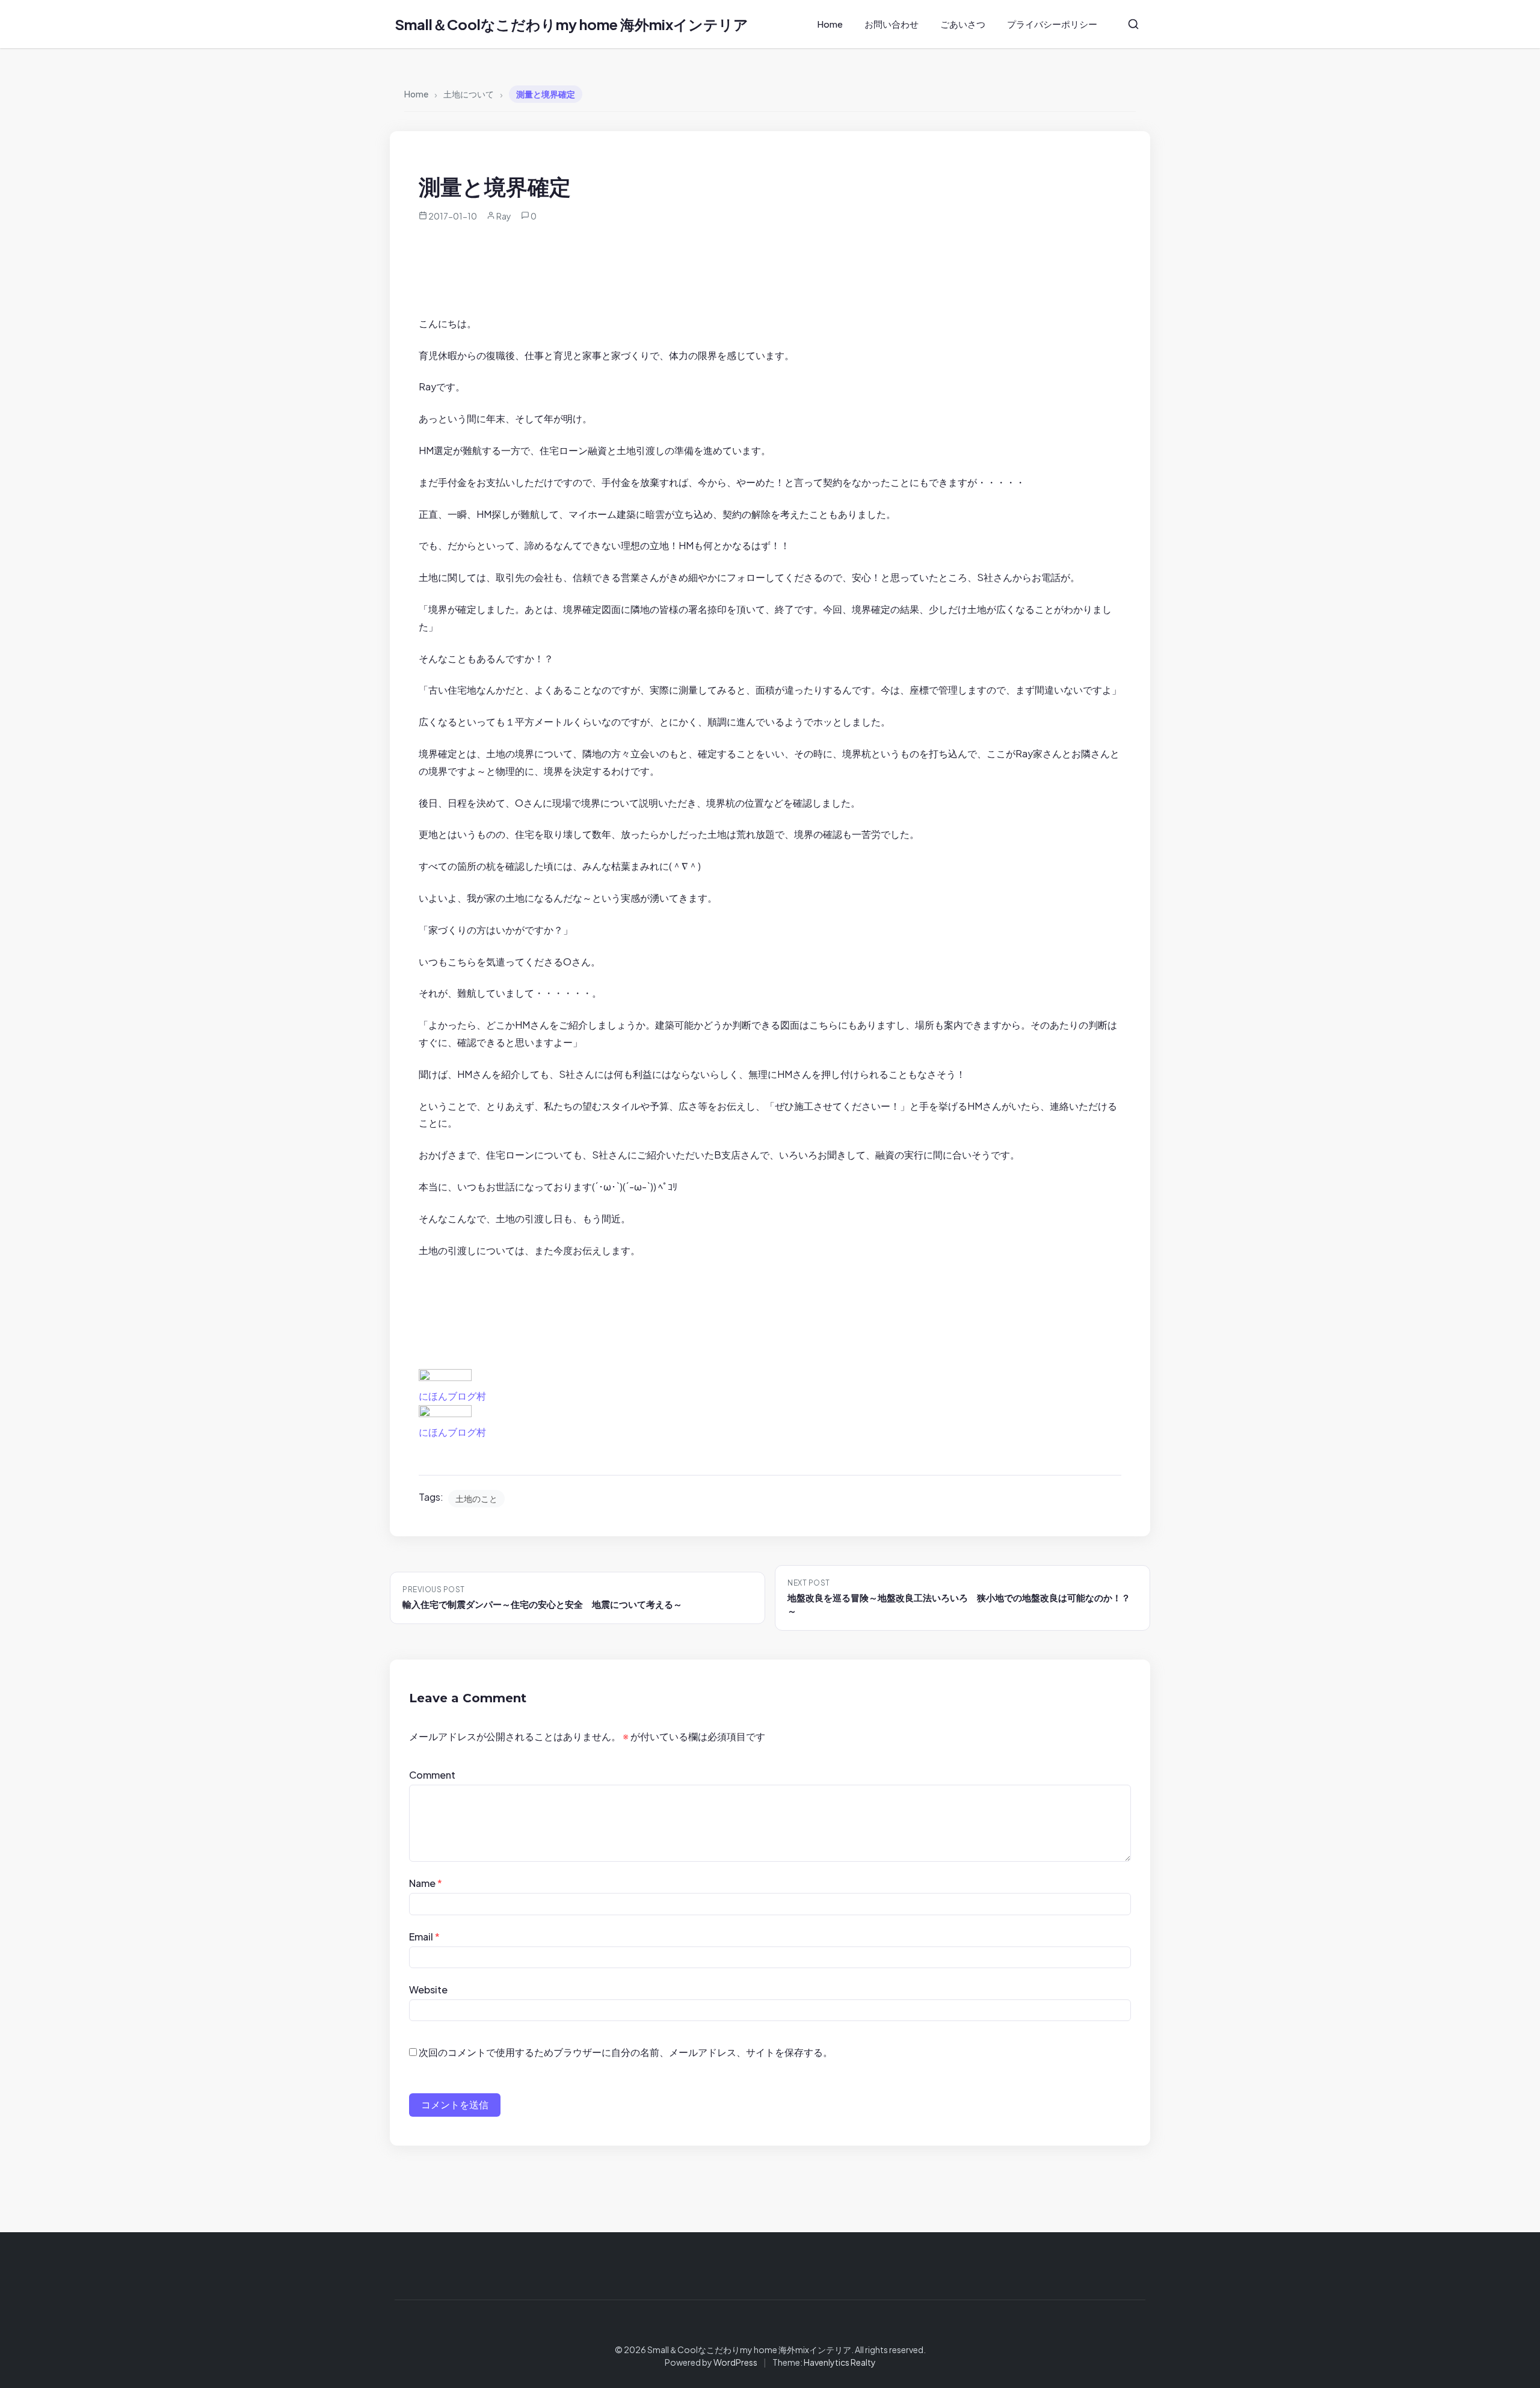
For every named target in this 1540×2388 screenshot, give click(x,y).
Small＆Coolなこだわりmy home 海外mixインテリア (571, 24)
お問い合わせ (892, 24)
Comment (432, 1775)
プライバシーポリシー (1052, 24)
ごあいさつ (963, 24)
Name (426, 1883)
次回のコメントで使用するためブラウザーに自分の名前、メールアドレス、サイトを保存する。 (626, 2052)
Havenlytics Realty (840, 2362)
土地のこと (476, 1498)
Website (428, 1989)
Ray (504, 216)
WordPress (735, 2362)
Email (424, 1937)
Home (830, 24)
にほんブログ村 (452, 1396)
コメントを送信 (455, 2104)
